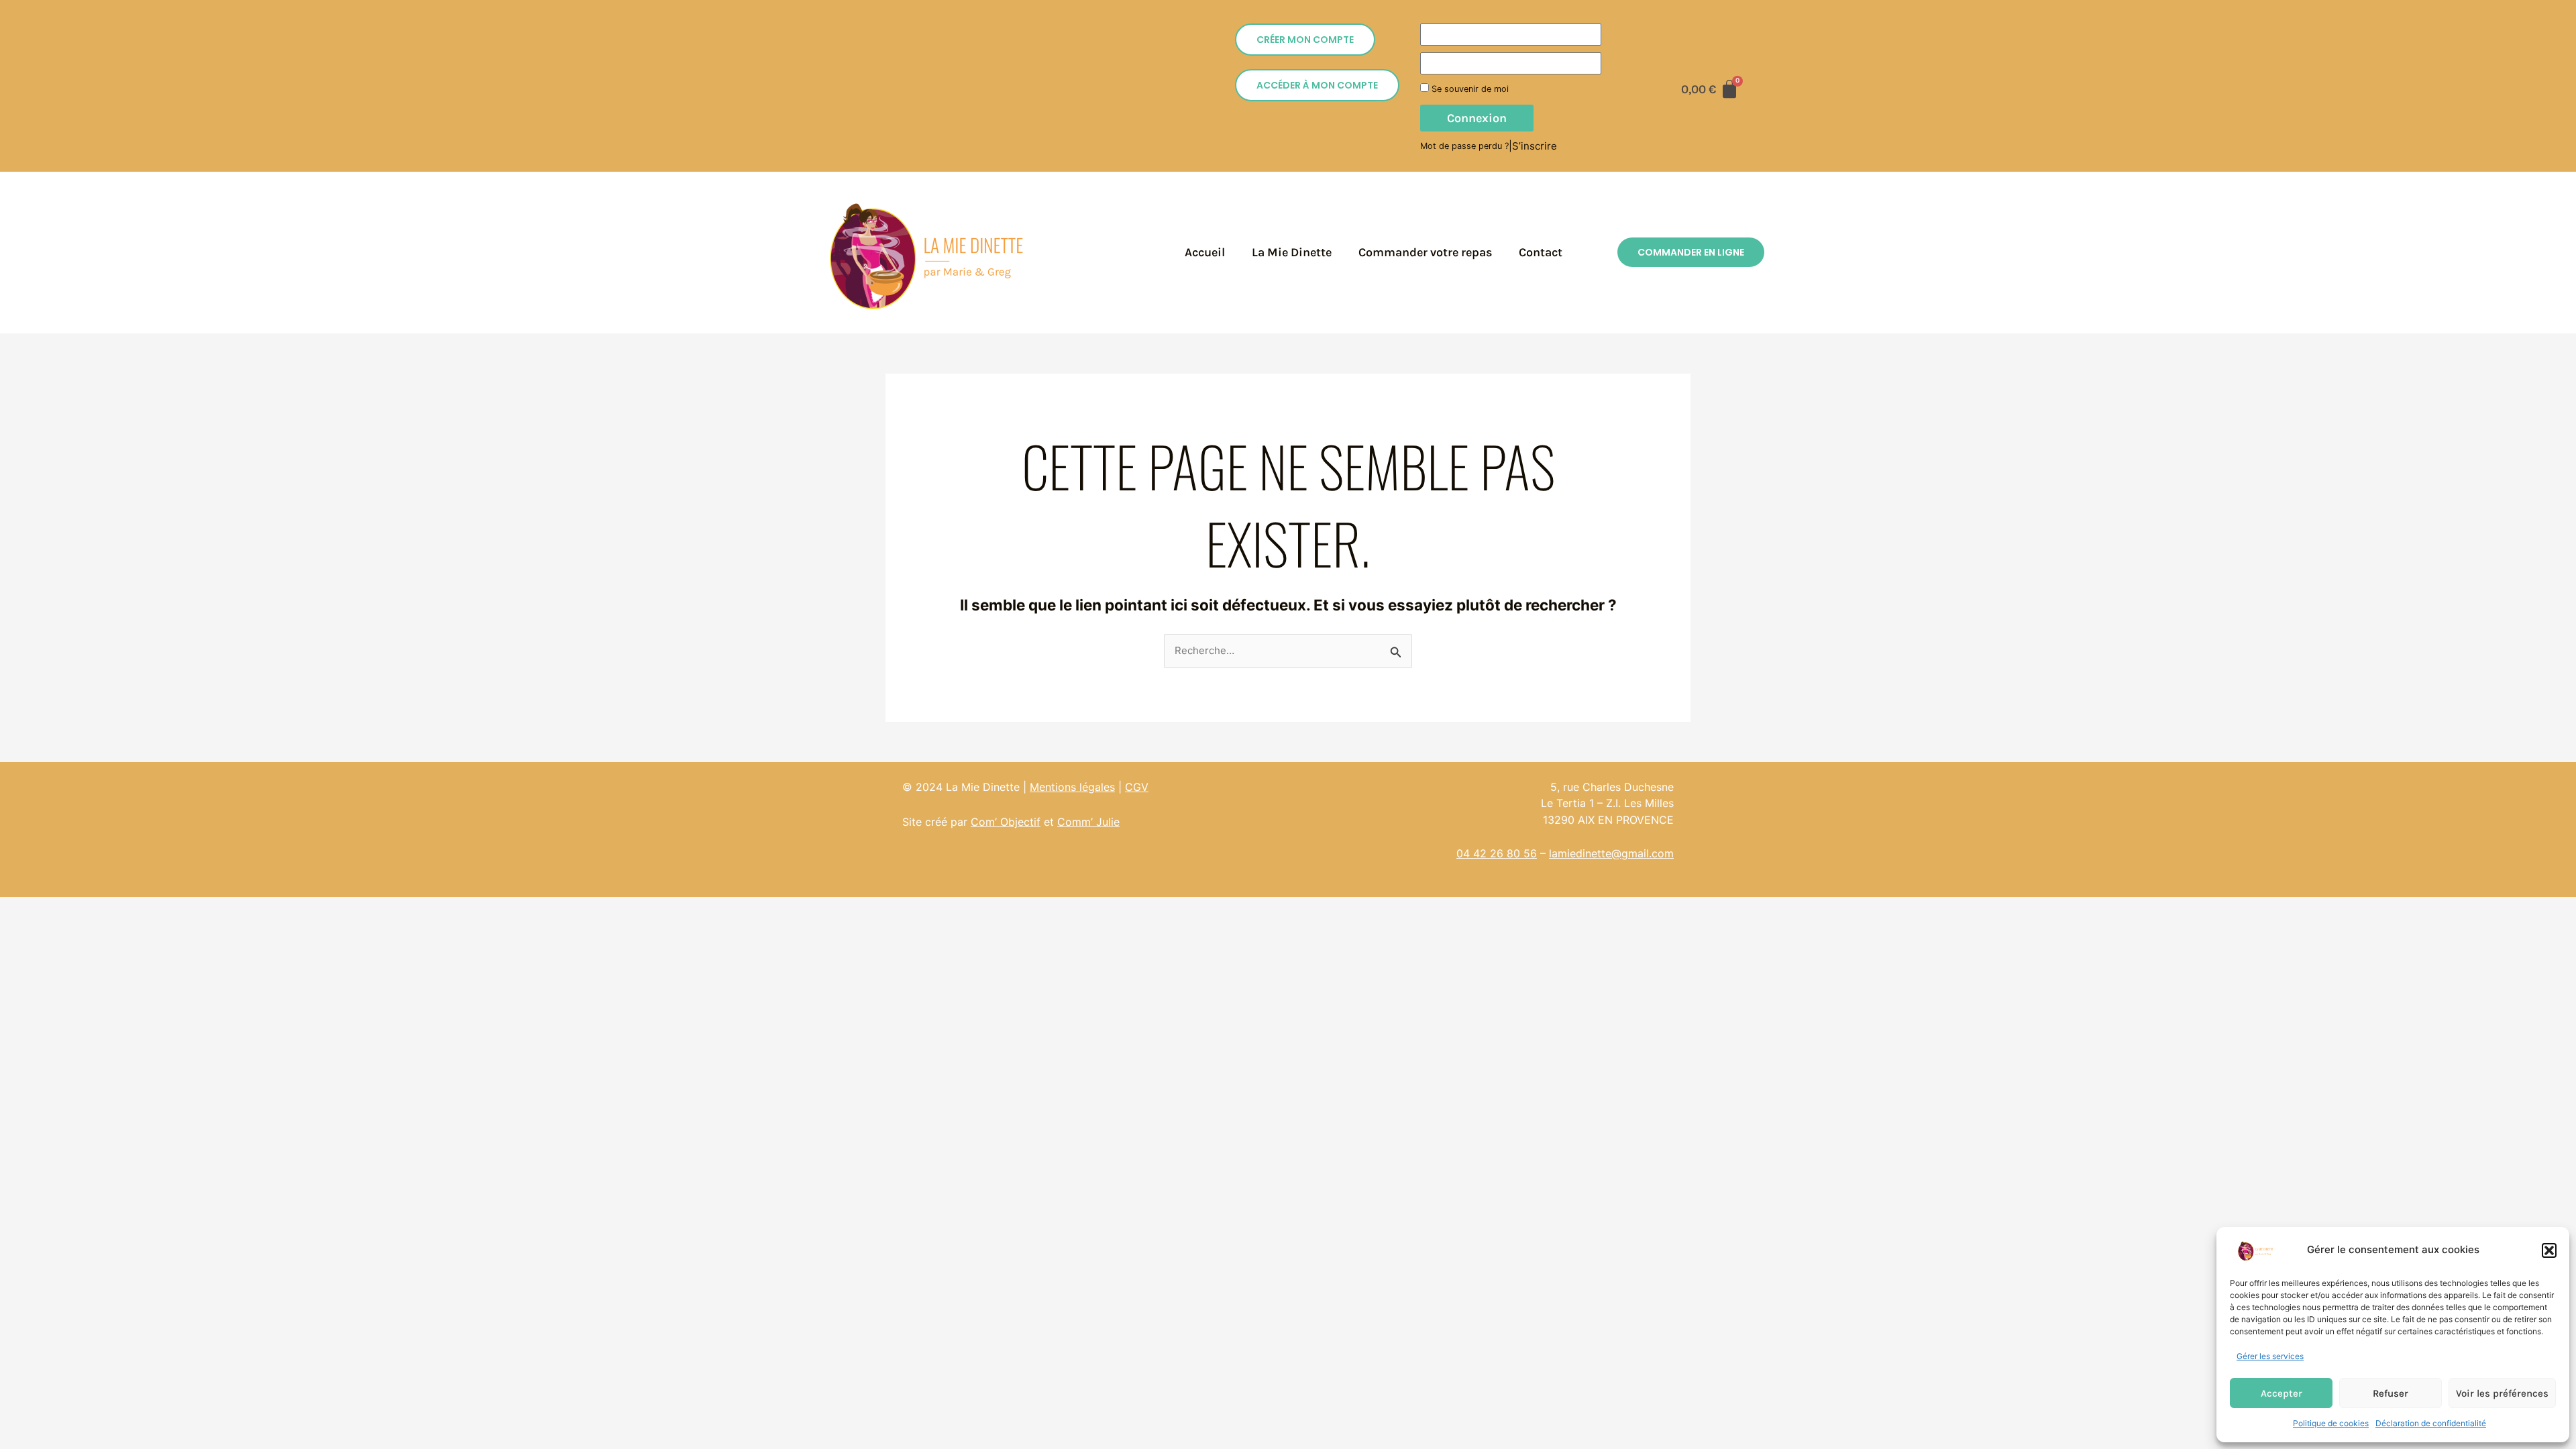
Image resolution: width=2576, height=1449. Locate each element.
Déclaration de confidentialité (2431, 1423)
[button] (2549, 1250)
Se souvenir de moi (1469, 89)
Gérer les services (2270, 1356)
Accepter (2282, 1393)
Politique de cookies (2331, 1423)
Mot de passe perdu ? (1464, 146)
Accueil (1205, 252)
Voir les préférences (2502, 1393)
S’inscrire (1535, 146)
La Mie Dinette (1292, 252)
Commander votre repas (1425, 252)
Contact (1541, 252)
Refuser (2391, 1393)
